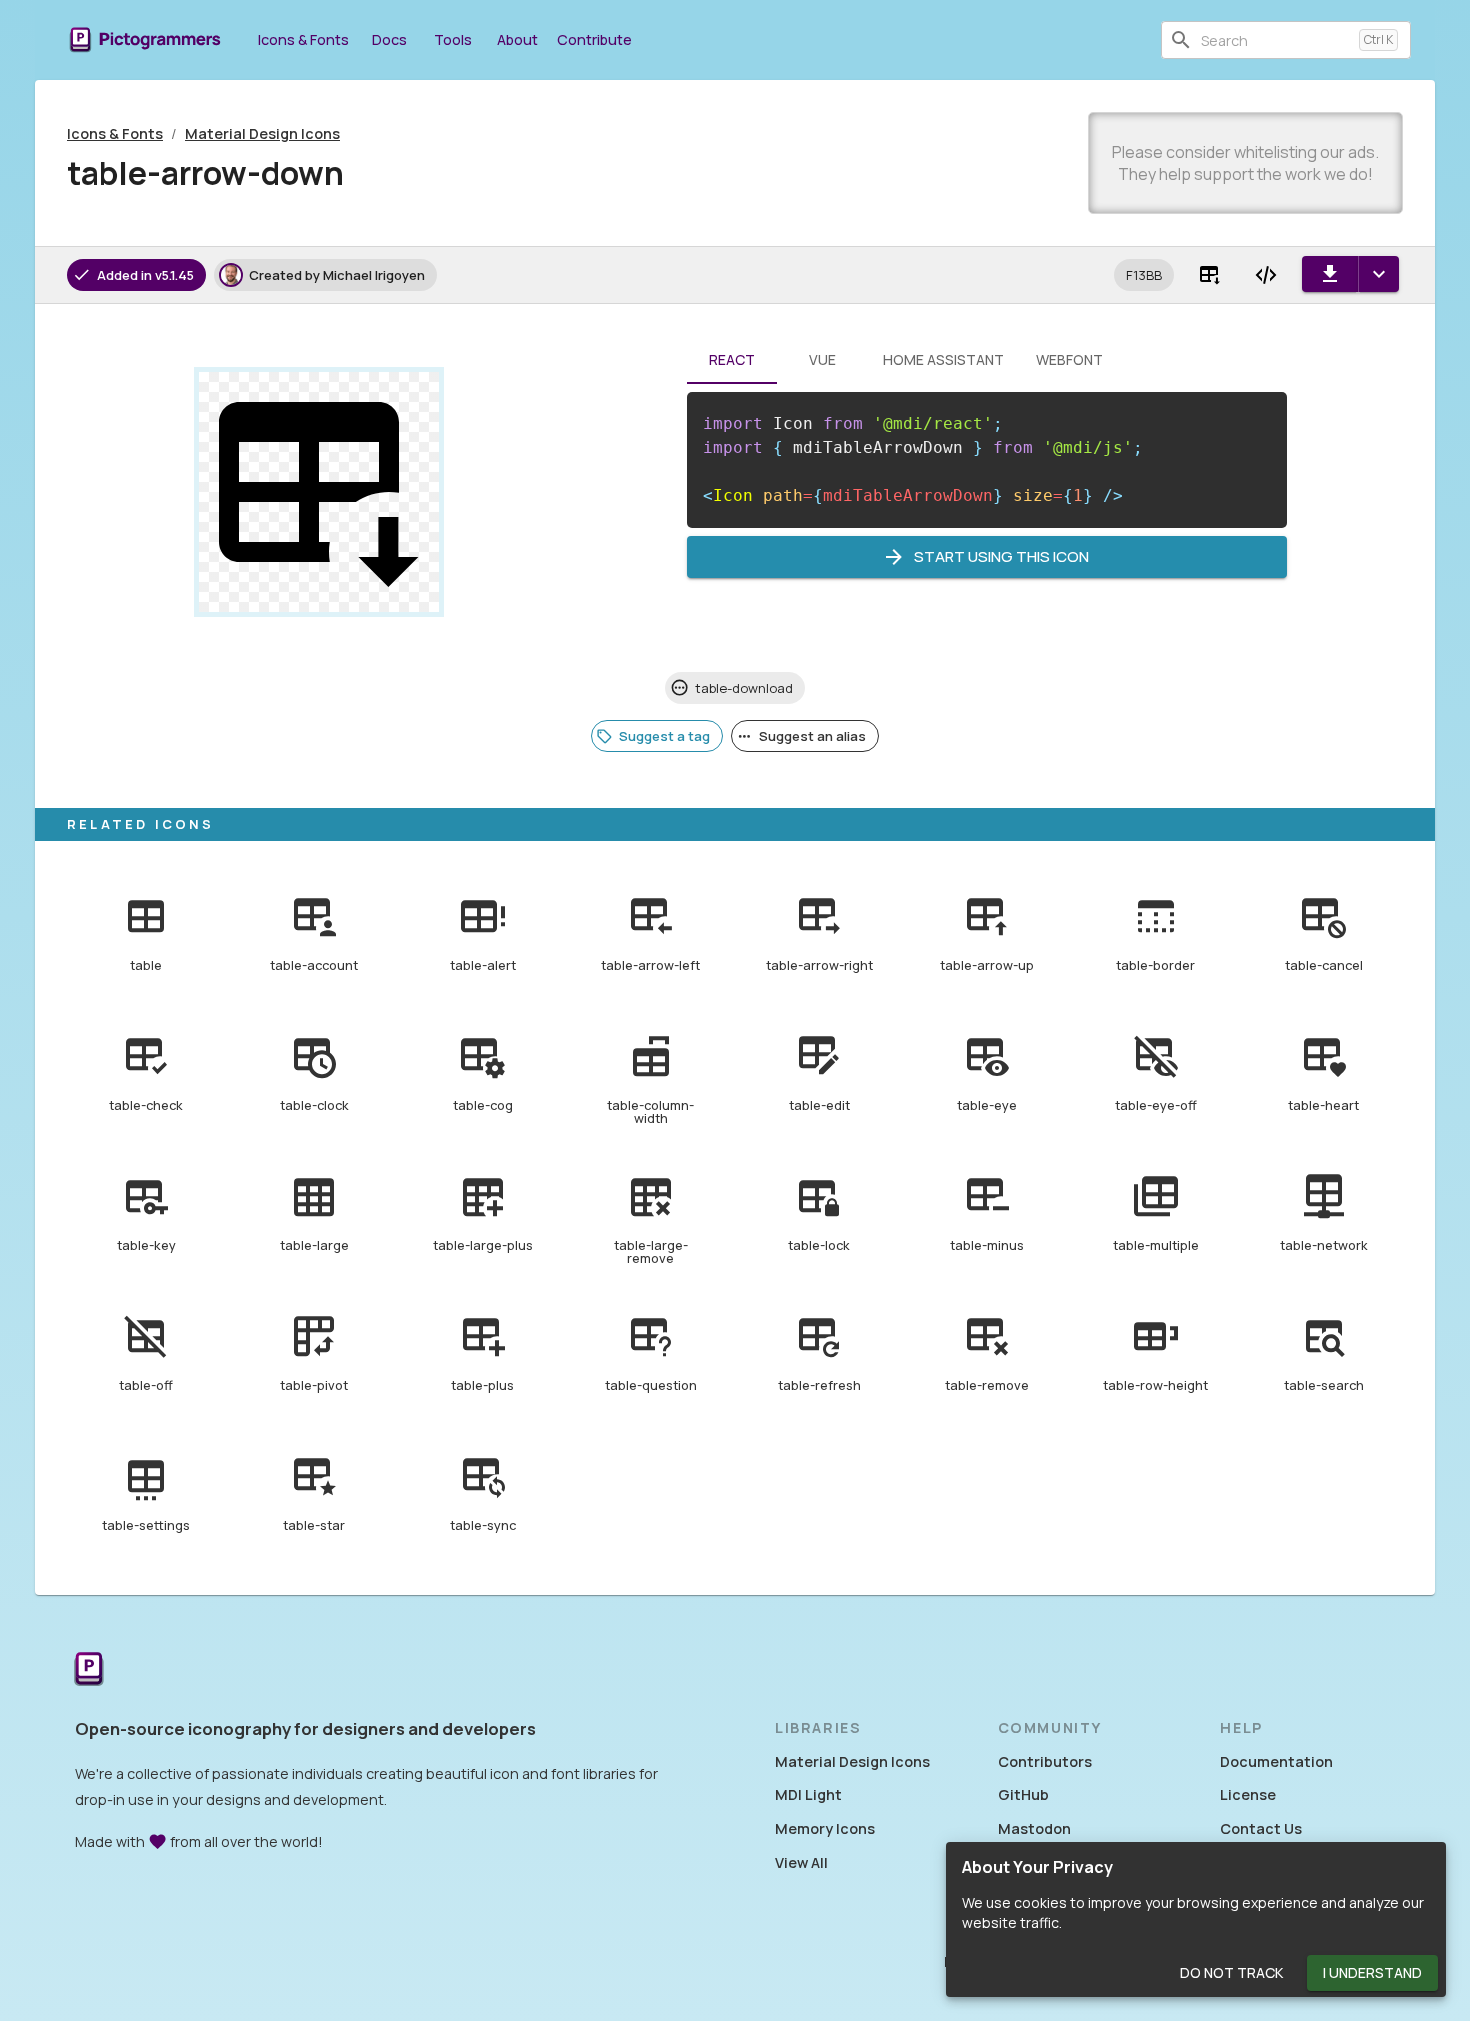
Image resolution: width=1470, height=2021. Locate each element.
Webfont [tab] (1069, 359)
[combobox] (1276, 40)
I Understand (1372, 1972)
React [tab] (732, 359)
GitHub (1023, 1794)
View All (801, 1862)
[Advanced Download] (1378, 274)
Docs (389, 39)
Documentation (1276, 1761)
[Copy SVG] (1266, 275)
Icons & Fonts (303, 39)
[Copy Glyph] (1210, 275)
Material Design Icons (262, 133)
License (1248, 1794)
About (517, 39)
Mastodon (1034, 1828)
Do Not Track (1231, 1972)
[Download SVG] (1330, 274)
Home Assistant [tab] (943, 359)
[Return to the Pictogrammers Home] (89, 1670)
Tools (453, 39)
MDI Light (808, 1794)
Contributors (1045, 1761)
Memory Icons (825, 1828)
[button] (1144, 275)
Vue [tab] (822, 359)
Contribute (594, 39)
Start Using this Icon (1001, 556)
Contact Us (1261, 1828)
